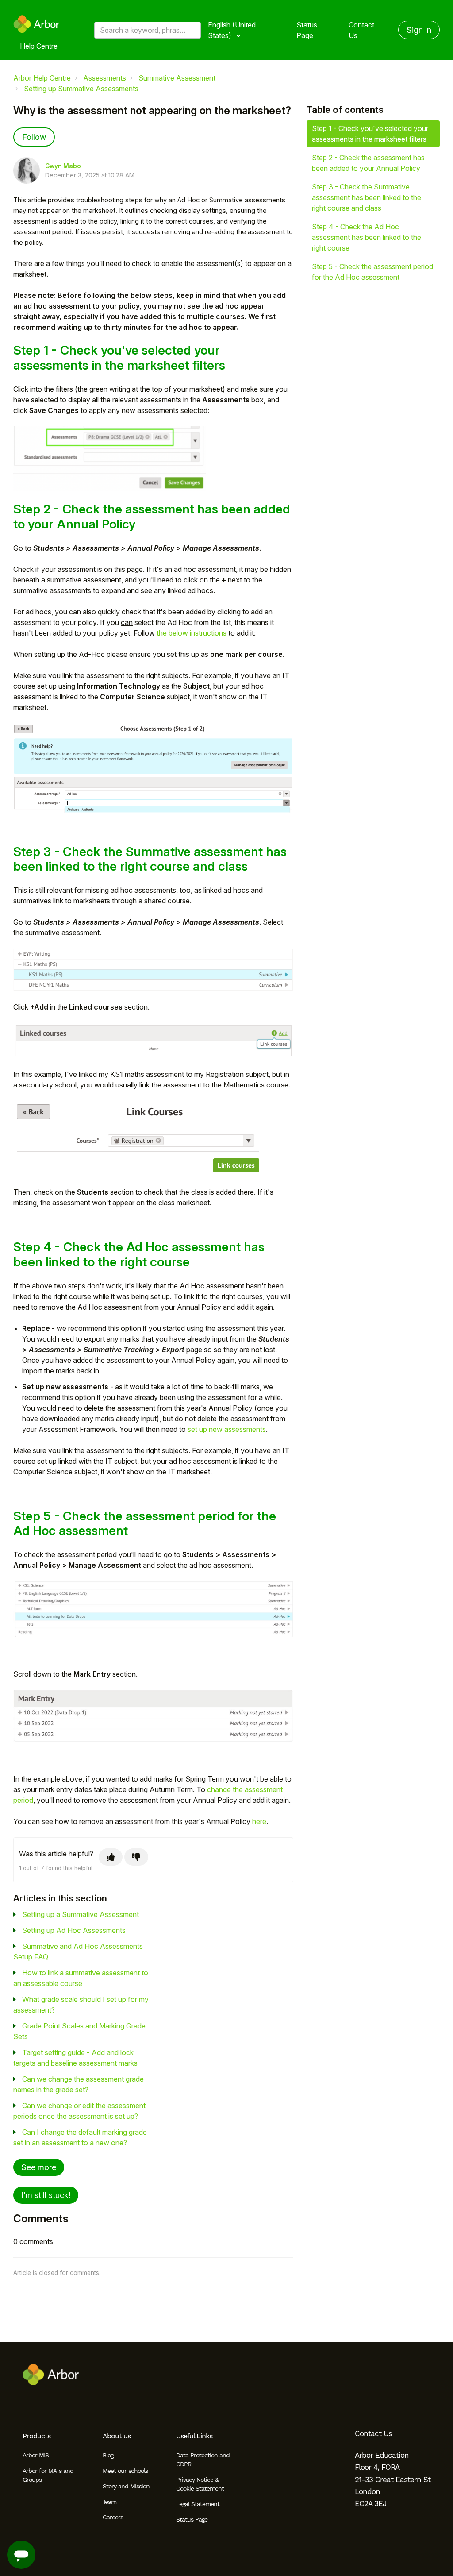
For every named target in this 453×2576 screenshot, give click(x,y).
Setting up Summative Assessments (81, 89)
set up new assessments (227, 1429)
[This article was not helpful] (136, 1857)
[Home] (36, 24)
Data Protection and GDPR (203, 2460)
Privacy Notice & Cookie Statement (200, 2484)
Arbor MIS (36, 2455)
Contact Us (361, 30)
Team (109, 2502)
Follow (34, 137)
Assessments (105, 78)
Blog (108, 2455)
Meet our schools (125, 2471)
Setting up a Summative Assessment (81, 1914)
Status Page (307, 30)
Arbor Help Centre (42, 78)
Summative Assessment (177, 78)
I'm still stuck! (46, 2195)
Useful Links (194, 2436)
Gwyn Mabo (63, 166)
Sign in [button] (419, 30)
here (259, 1821)
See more (39, 2167)
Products (36, 2436)
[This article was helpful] (111, 1857)
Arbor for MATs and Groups (48, 2475)
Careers (113, 2517)
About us (117, 2436)
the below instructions (192, 633)
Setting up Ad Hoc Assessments (74, 1930)
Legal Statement (198, 2504)
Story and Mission (126, 2486)
